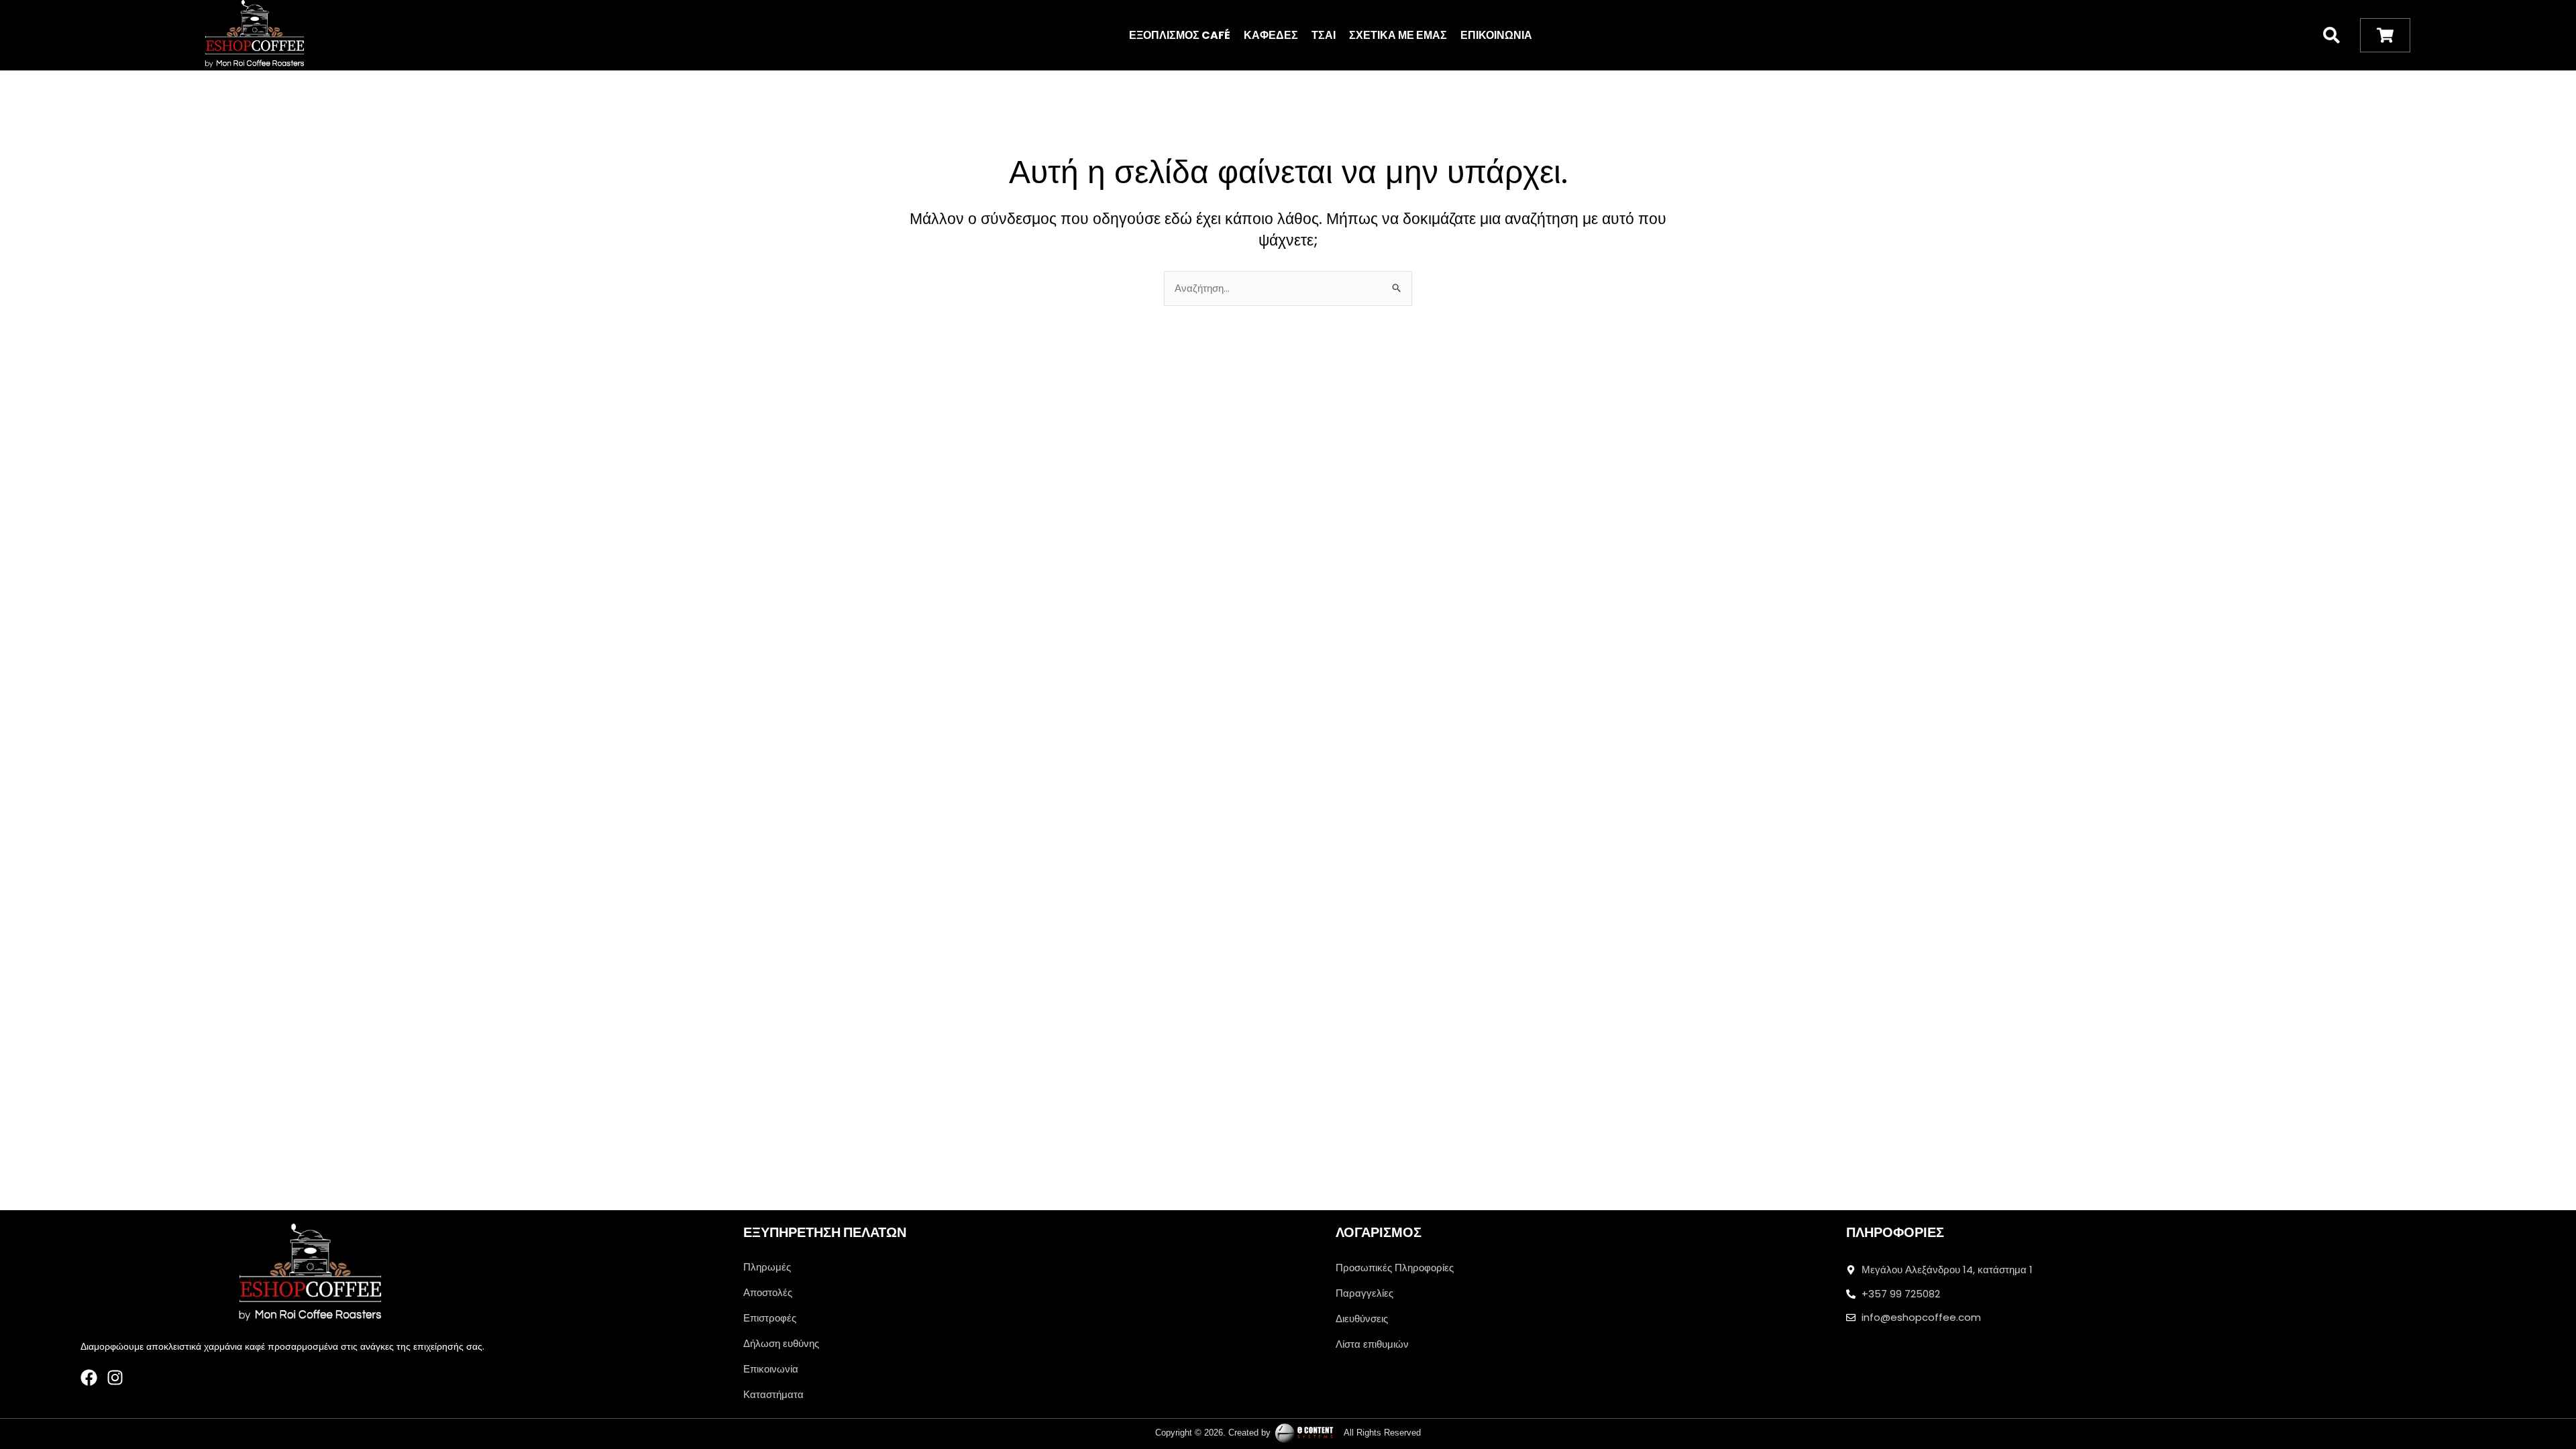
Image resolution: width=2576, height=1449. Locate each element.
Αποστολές (768, 1292)
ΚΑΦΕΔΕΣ (1271, 35)
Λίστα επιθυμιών (1372, 1344)
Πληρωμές (767, 1267)
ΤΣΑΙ (1324, 35)
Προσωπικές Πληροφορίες (1395, 1268)
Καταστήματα (773, 1394)
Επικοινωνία (771, 1369)
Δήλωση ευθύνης (781, 1343)
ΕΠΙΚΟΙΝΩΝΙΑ (1496, 35)
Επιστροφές (770, 1318)
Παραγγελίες (1364, 1293)
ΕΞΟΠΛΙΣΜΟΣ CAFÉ (1180, 35)
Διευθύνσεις (1362, 1319)
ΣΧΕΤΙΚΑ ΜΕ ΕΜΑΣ (1398, 35)
